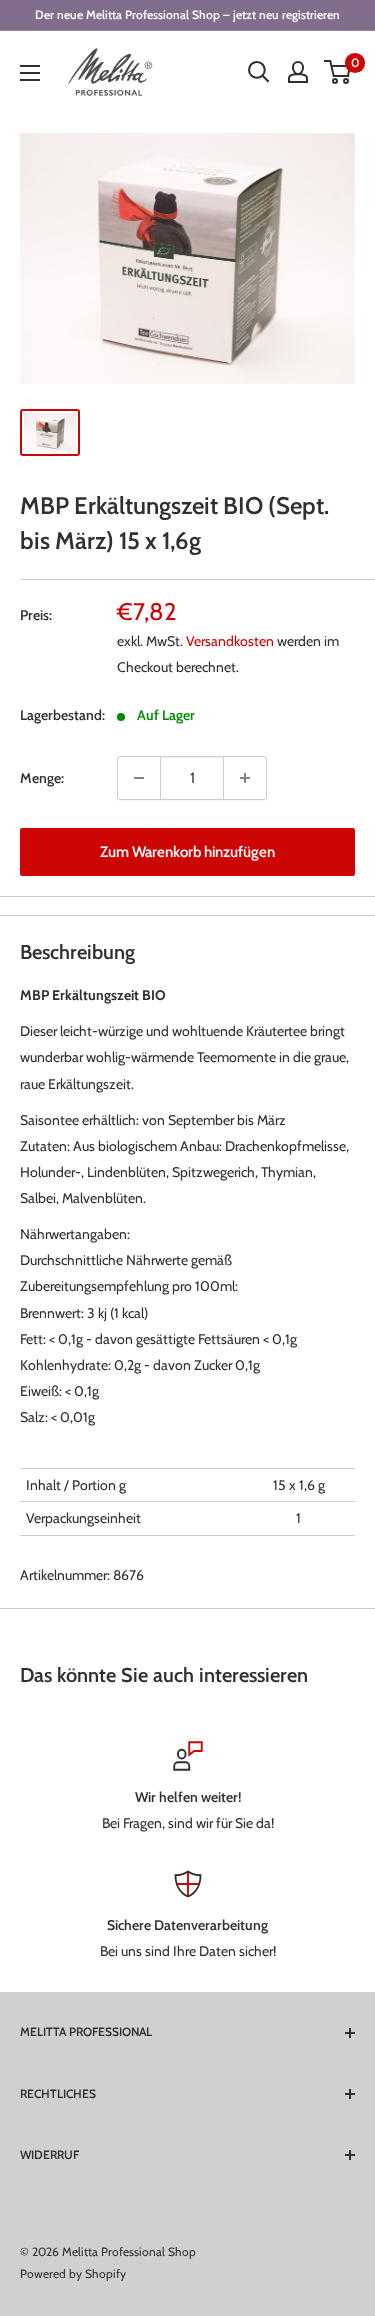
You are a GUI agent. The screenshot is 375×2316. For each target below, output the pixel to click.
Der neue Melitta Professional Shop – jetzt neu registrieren (187, 14)
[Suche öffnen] (259, 72)
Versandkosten (230, 641)
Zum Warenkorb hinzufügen (187, 852)
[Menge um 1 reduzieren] (139, 778)
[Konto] (298, 72)
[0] (338, 72)
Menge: (42, 778)
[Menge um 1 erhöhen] (245, 778)
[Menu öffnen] (30, 73)
